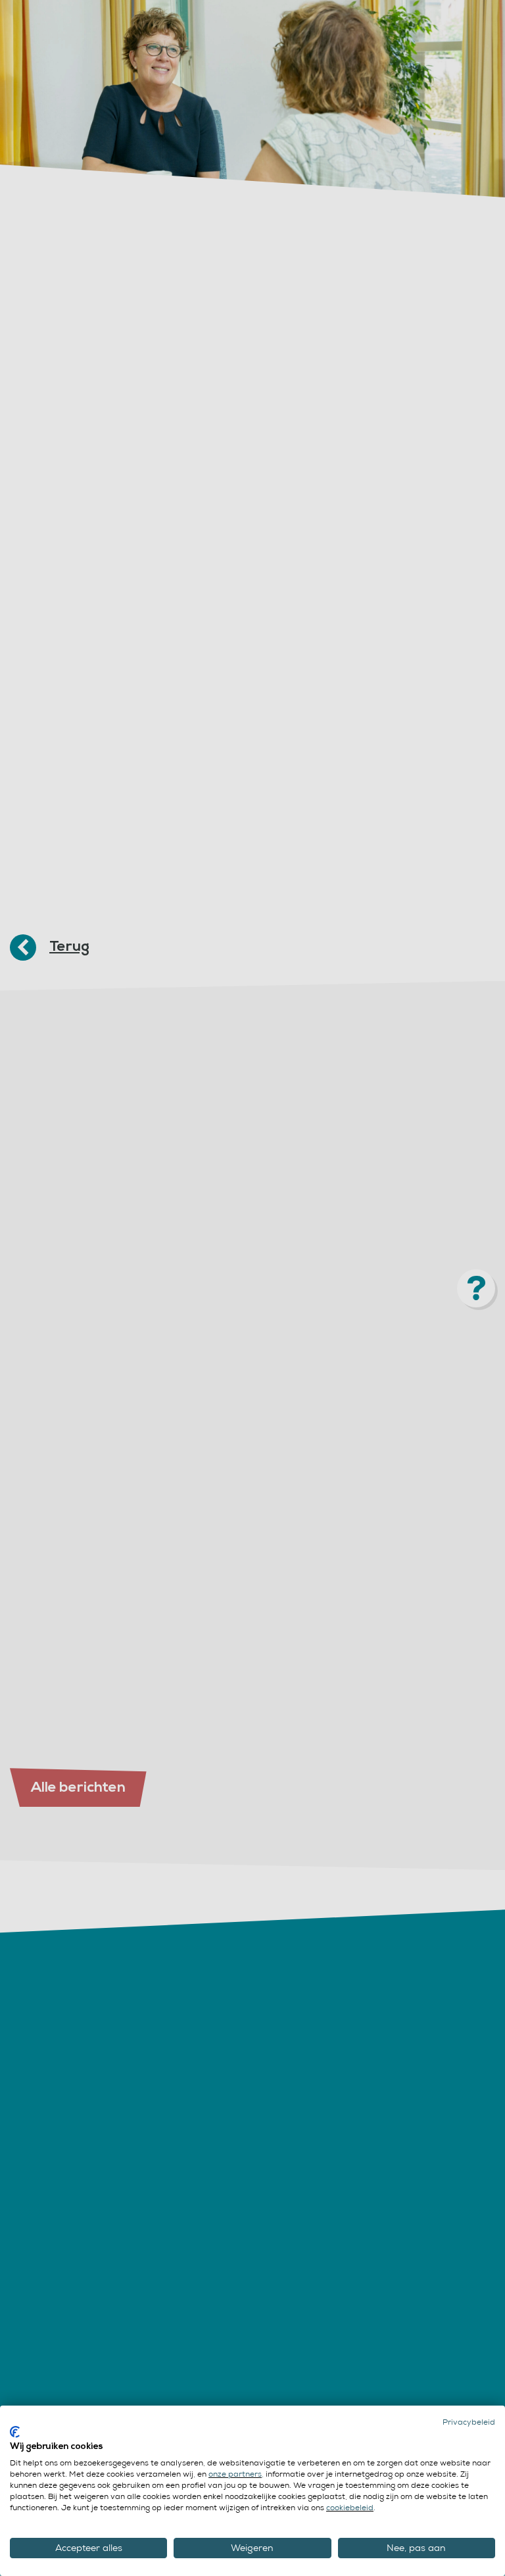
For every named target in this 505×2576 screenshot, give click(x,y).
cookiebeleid (350, 2508)
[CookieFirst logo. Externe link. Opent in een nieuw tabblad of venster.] (15, 2432)
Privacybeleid (469, 2422)
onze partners (235, 2474)
